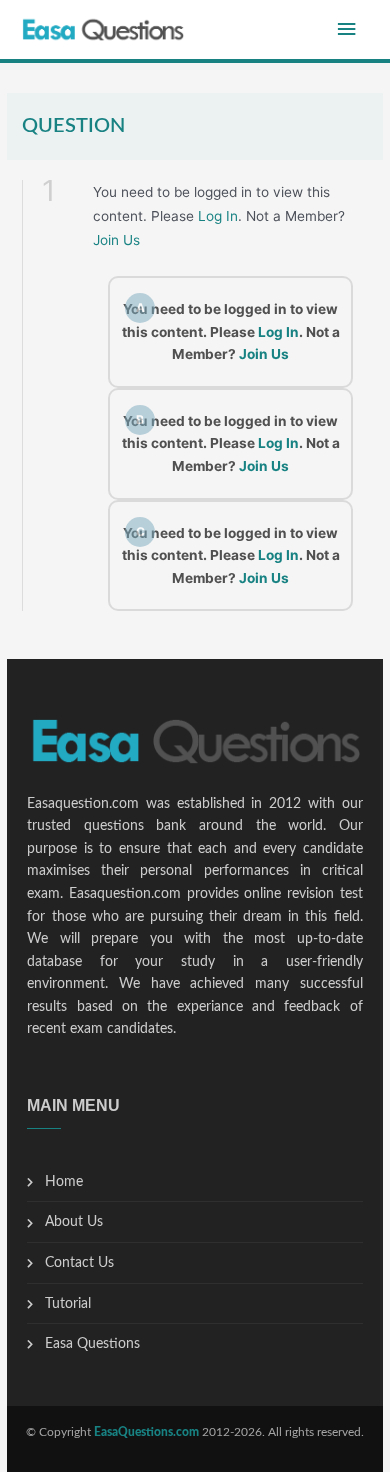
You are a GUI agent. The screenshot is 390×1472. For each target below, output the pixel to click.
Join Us (116, 240)
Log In (218, 216)
